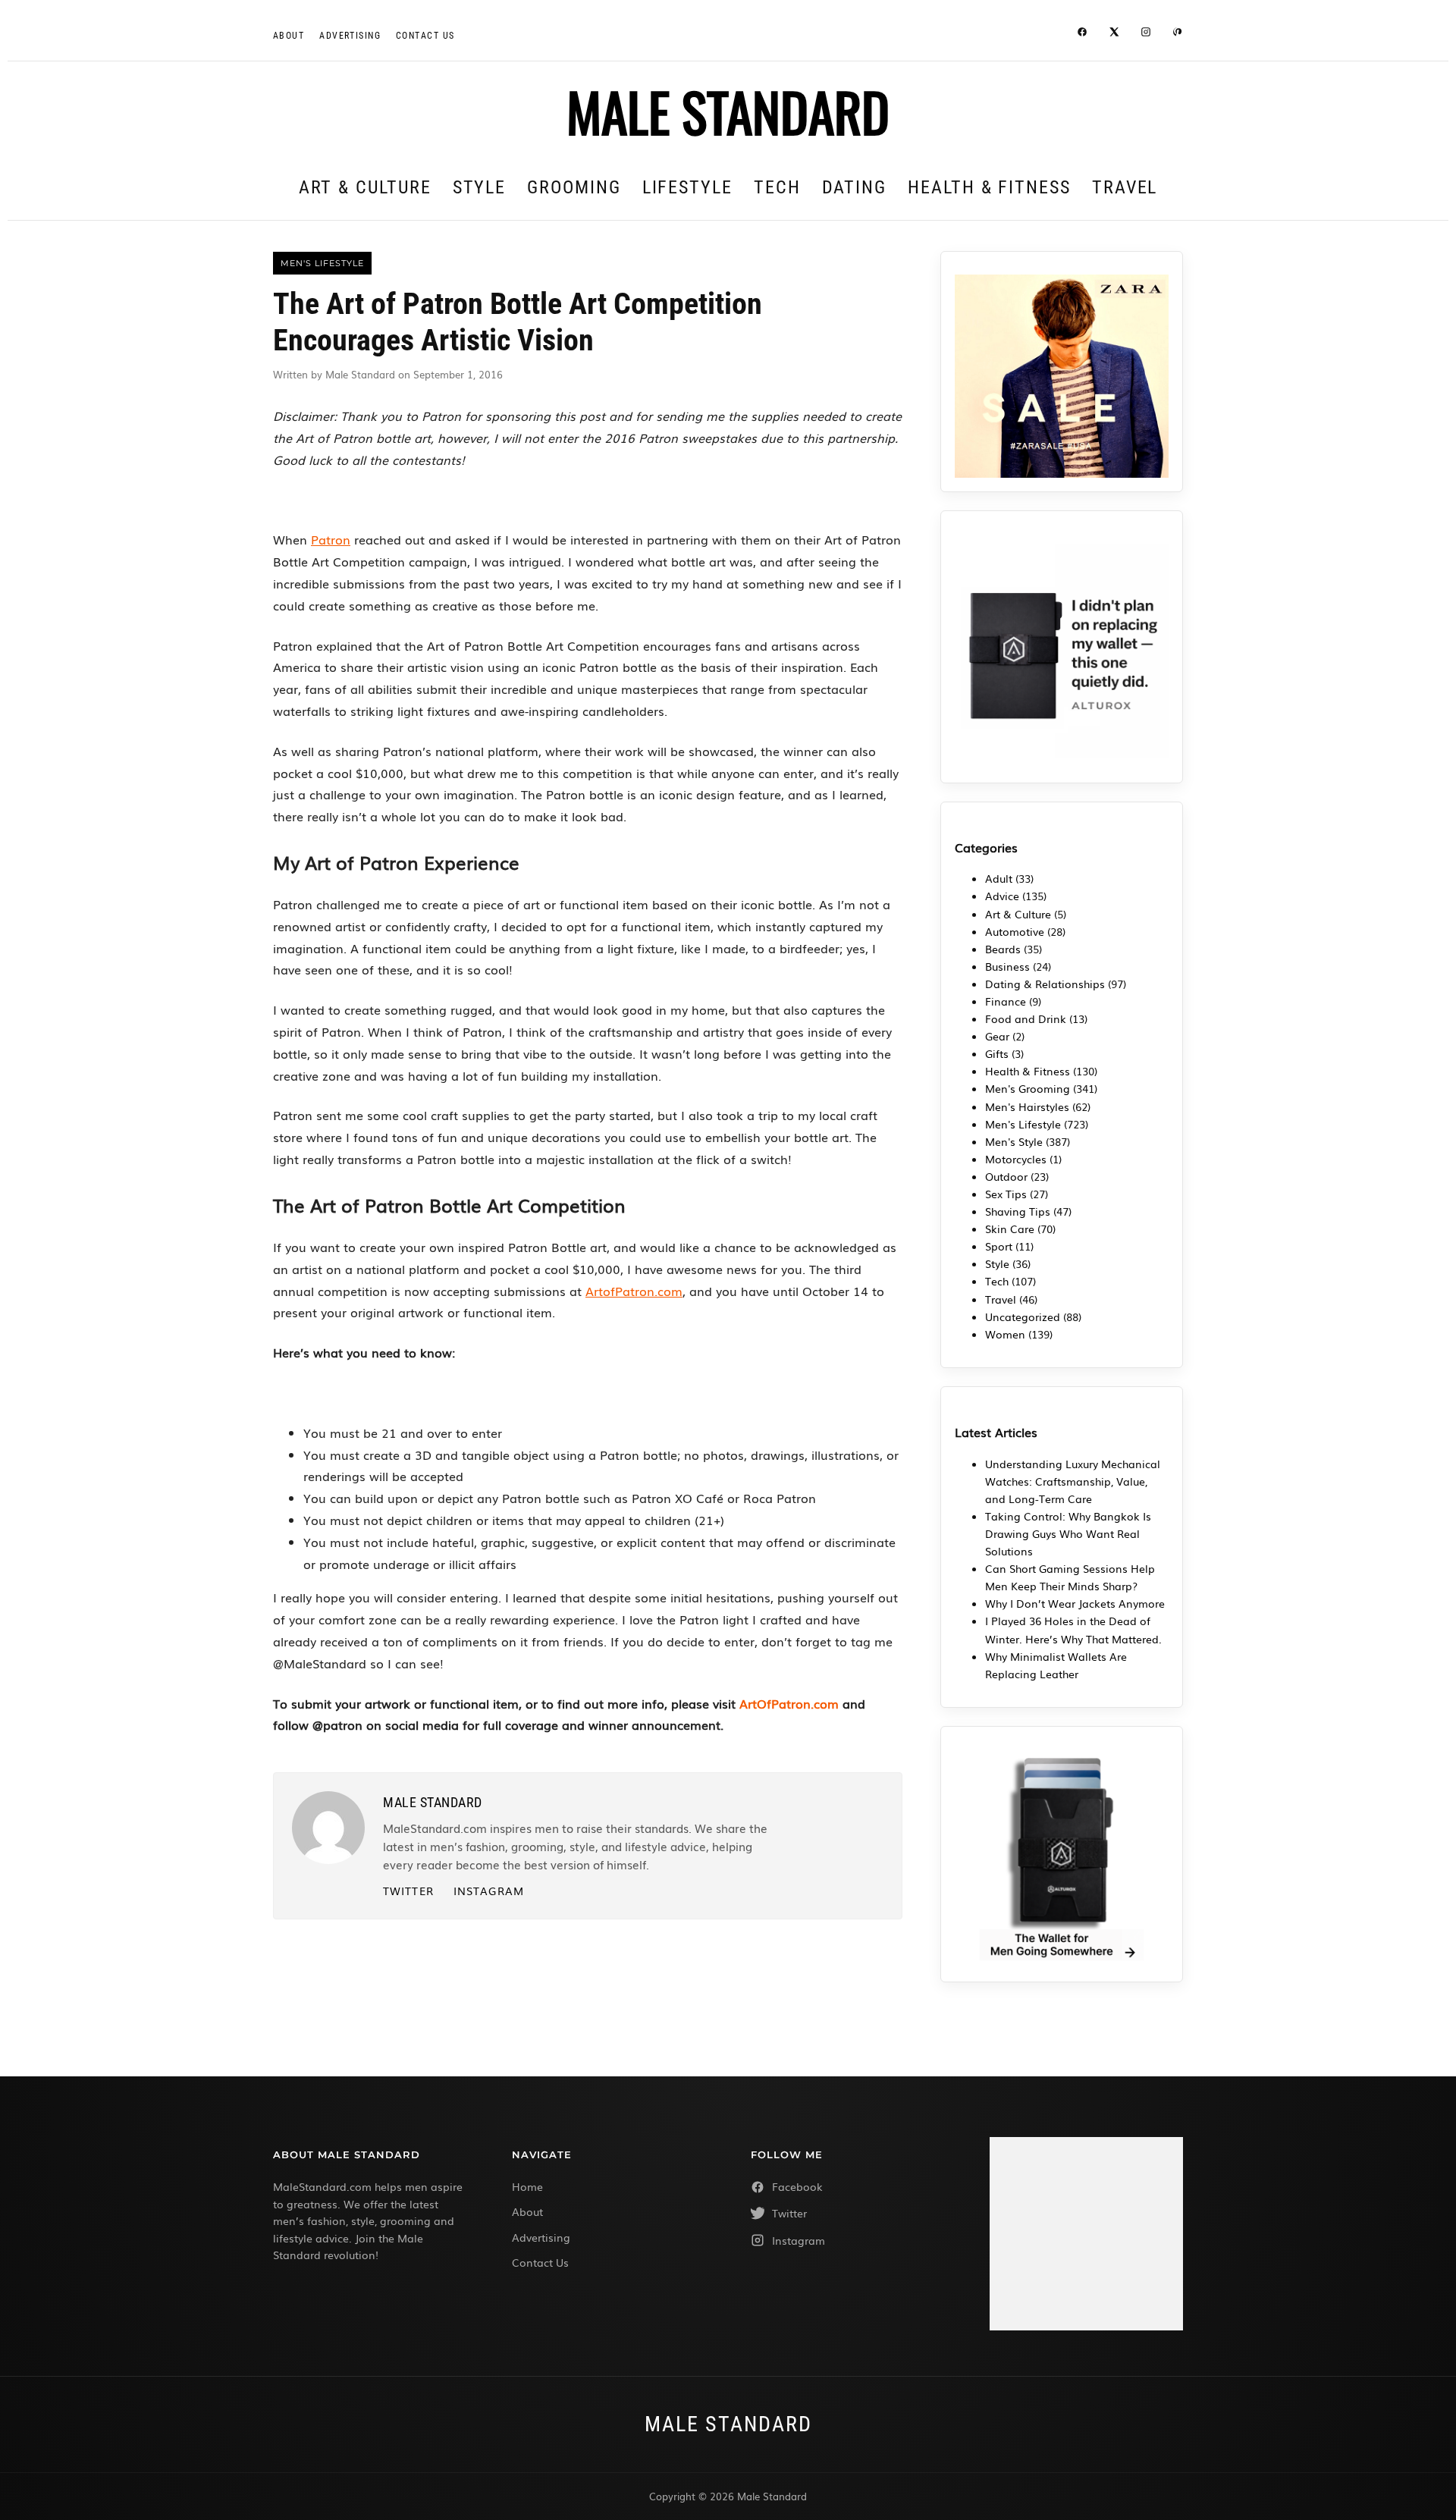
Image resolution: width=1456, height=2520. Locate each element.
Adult (999, 878)
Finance (1006, 1001)
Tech (777, 187)
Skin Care (1010, 1229)
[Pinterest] (1178, 34)
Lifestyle (687, 187)
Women (1005, 1334)
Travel (1125, 187)
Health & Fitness (989, 187)
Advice (1002, 896)
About (289, 36)
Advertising (350, 36)
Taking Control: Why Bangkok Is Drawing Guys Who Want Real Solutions (1068, 1533)
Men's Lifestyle (1023, 1124)
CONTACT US (425, 36)
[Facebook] (1082, 34)
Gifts (997, 1053)
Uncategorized (1023, 1316)
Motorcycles (1016, 1159)
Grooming (574, 187)
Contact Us (540, 2262)
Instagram (489, 1891)
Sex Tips (1006, 1194)
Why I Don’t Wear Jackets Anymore (1075, 1603)
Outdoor (1006, 1176)
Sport (999, 1246)
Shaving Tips (1018, 1211)
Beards (1003, 949)
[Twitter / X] (1114, 34)
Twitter (408, 1891)
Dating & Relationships (1045, 984)
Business (1007, 966)
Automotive (1015, 931)
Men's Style (1014, 1141)
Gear (997, 1036)
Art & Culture (365, 187)
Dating (855, 187)
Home (527, 2186)
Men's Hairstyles (1027, 1106)
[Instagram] (1146, 34)
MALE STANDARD (728, 111)
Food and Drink (1026, 1018)
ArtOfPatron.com (789, 1703)
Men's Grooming (1028, 1088)
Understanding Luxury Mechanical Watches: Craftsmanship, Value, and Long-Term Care (1073, 1481)
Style (480, 187)
